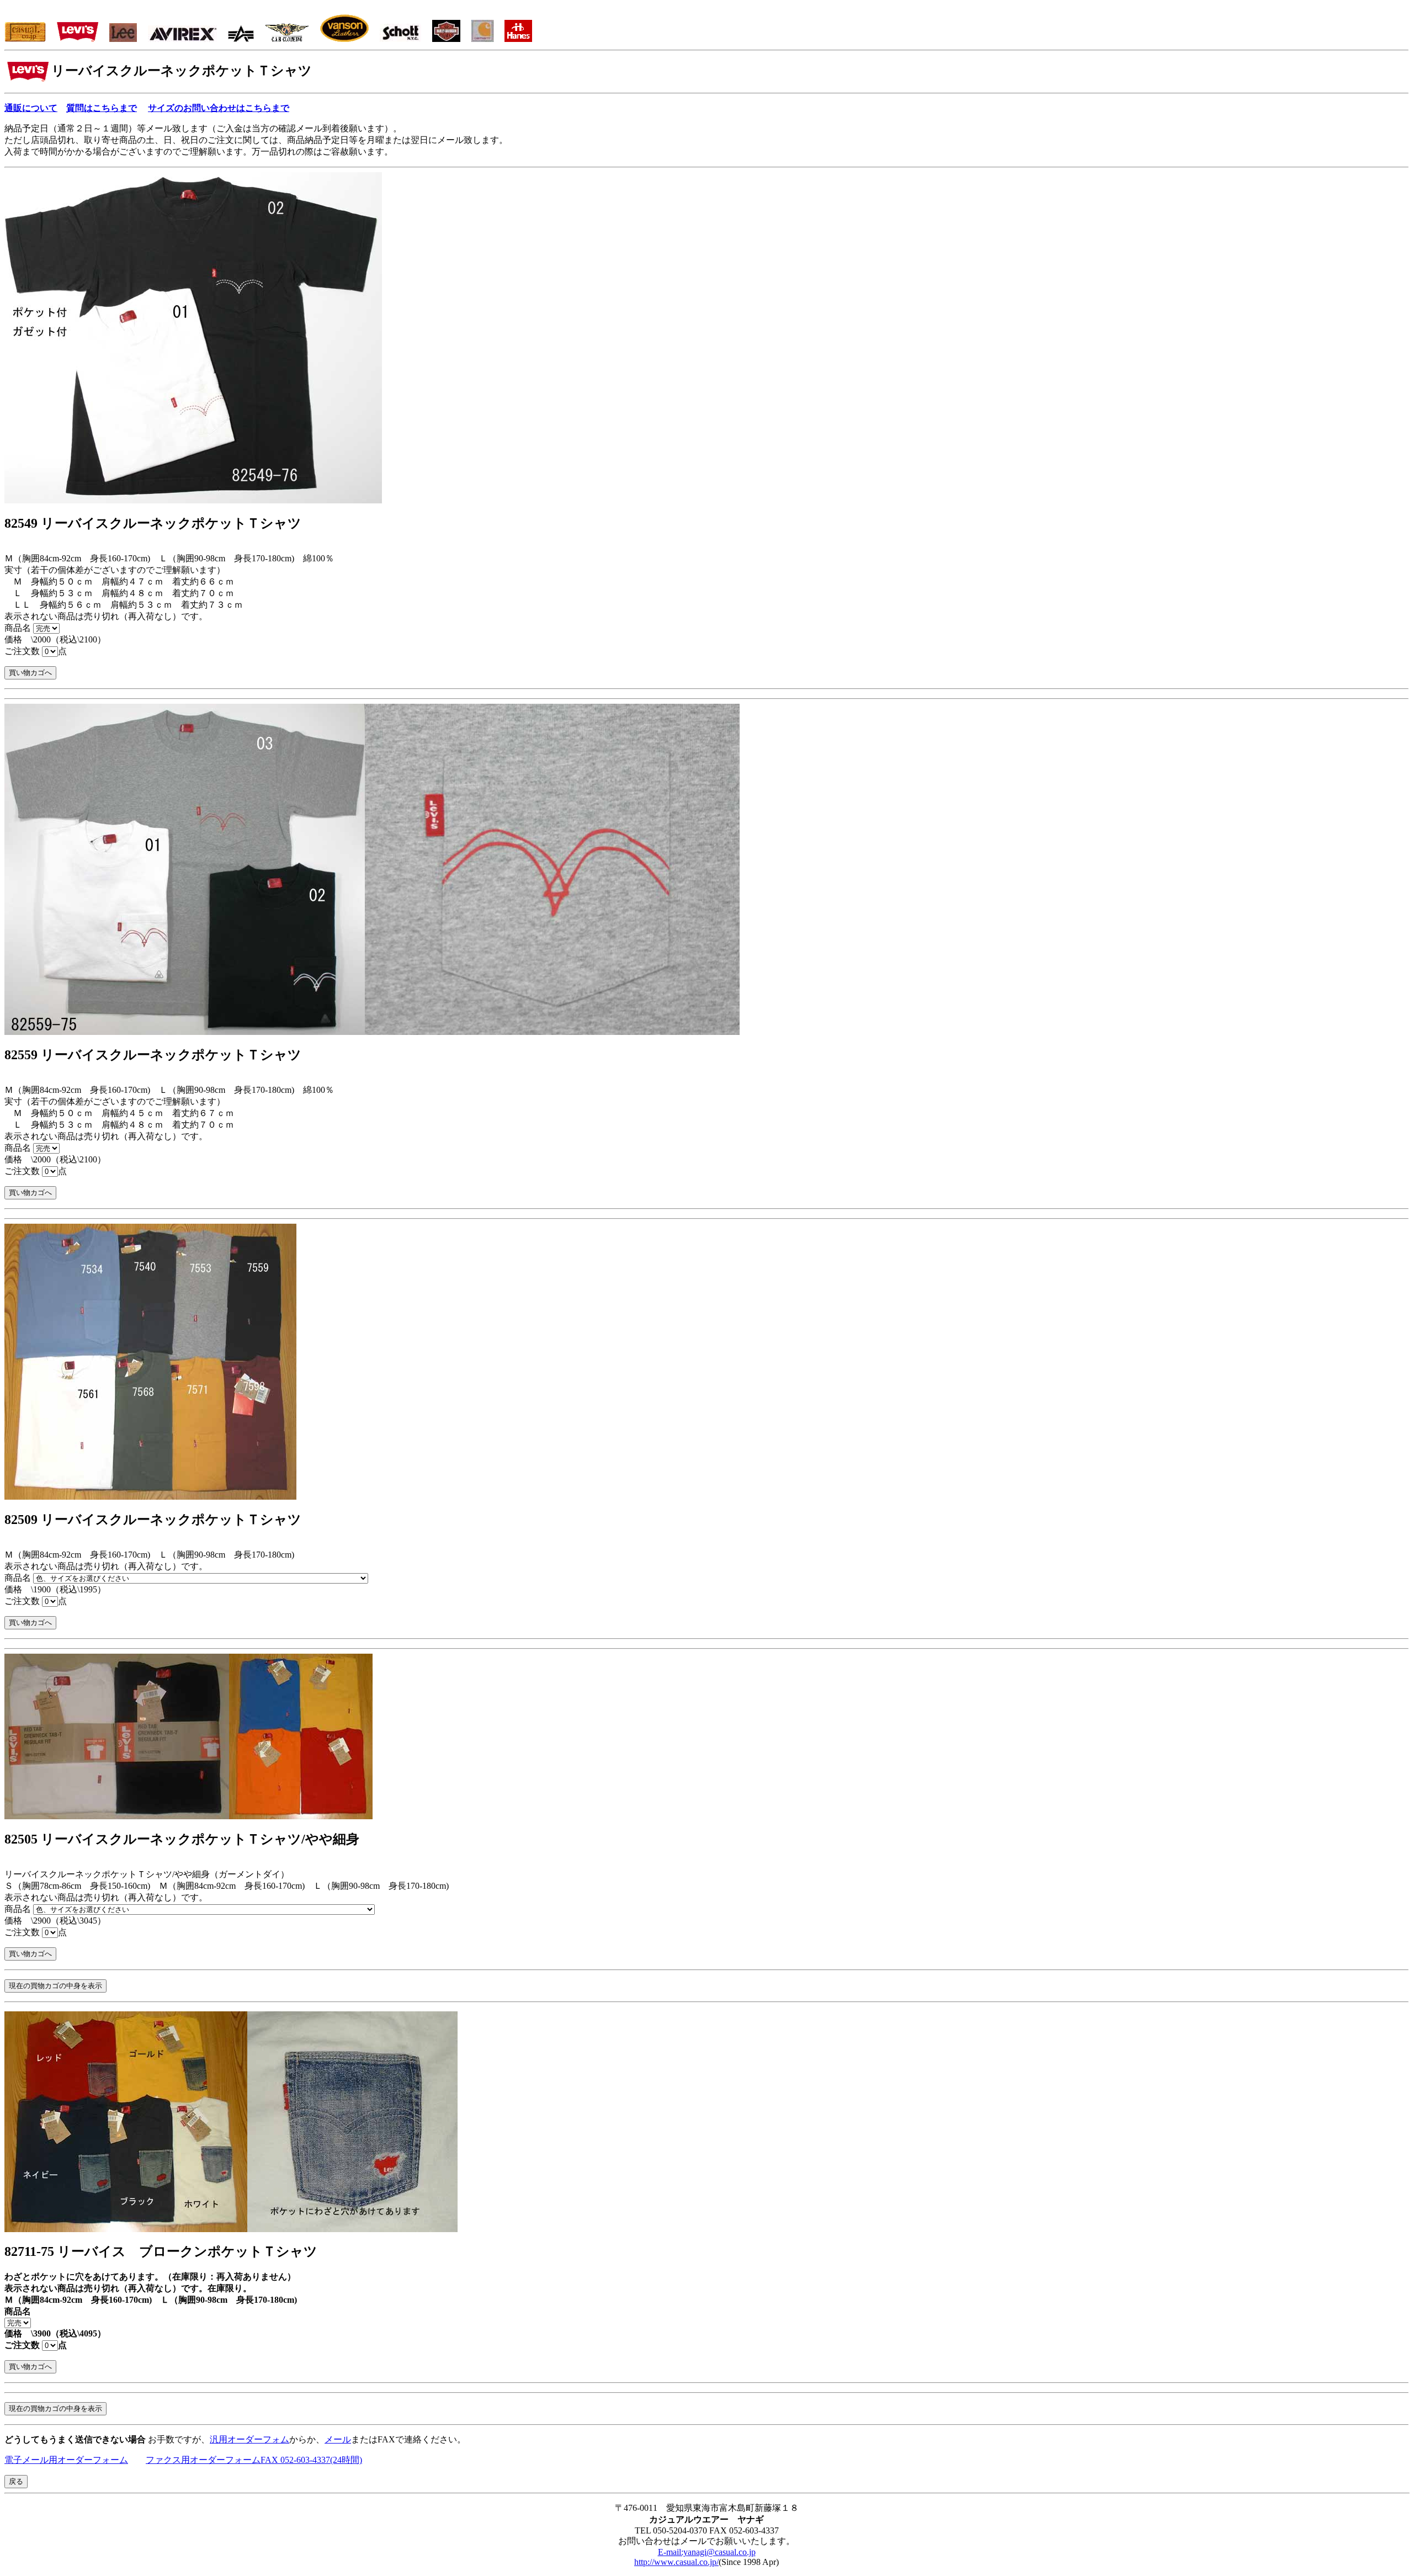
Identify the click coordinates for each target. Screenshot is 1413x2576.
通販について (31, 108)
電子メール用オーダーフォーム (66, 2460)
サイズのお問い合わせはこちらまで (219, 108)
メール (338, 2439)
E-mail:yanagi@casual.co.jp (707, 2552)
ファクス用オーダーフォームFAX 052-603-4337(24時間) (254, 2460)
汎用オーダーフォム (249, 2439)
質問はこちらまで (102, 108)
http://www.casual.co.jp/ (676, 2562)
